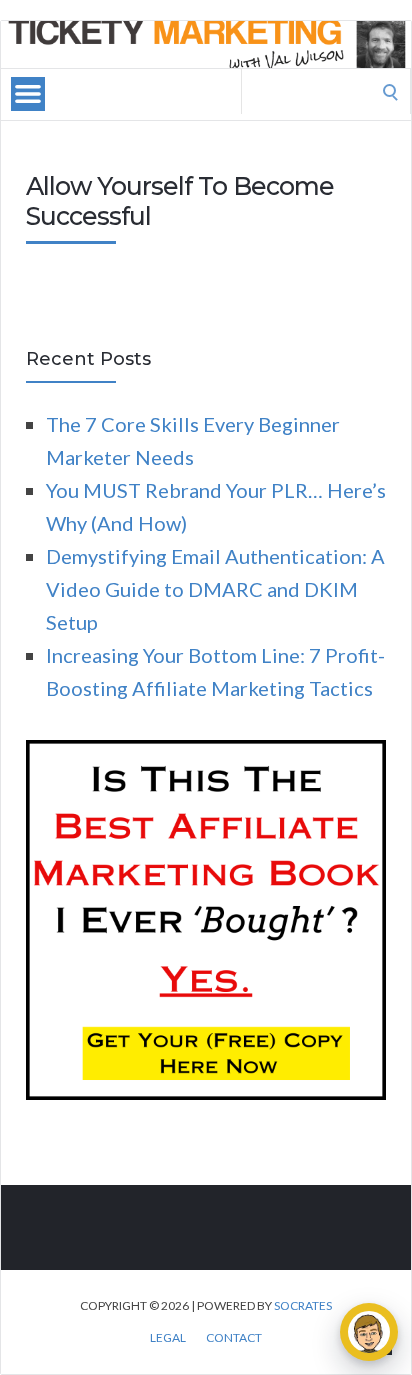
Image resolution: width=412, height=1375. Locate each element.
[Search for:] (326, 89)
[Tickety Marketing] (206, 44)
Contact (234, 1338)
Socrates (303, 1305)
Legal (168, 1338)
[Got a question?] (369, 1332)
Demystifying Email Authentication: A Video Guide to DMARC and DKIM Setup (215, 589)
